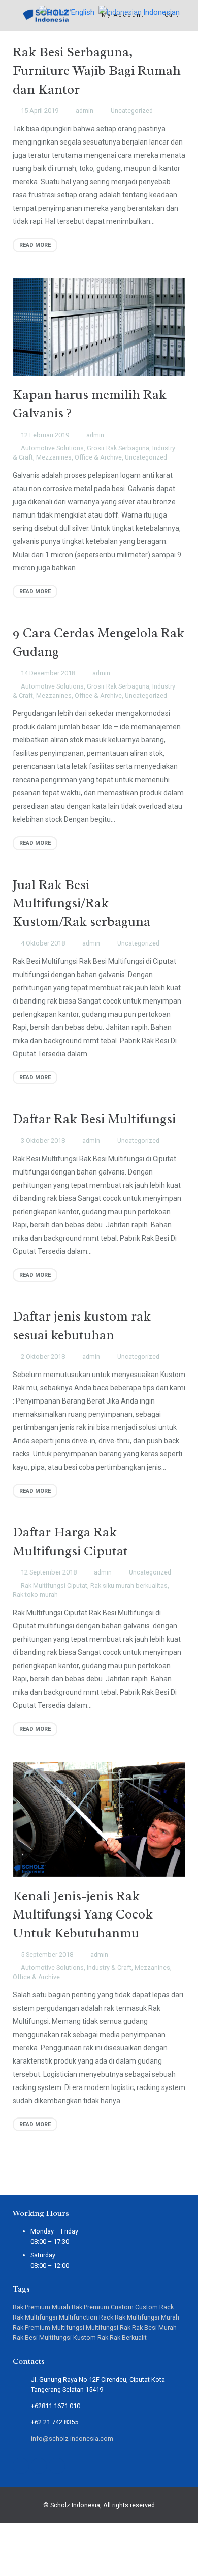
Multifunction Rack (86, 2317)
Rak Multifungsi (35, 2317)
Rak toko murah (35, 1595)
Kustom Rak (91, 2338)
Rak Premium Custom (103, 2307)
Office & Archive (98, 457)
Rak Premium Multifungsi (48, 2327)
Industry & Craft (109, 1968)
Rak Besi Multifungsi (42, 2338)
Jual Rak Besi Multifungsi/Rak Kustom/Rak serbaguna (81, 903)
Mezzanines (54, 457)
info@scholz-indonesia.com (72, 2438)
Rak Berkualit (128, 2338)
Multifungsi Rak (108, 2327)
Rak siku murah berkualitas (129, 1585)
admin (85, 111)
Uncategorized (132, 111)
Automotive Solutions (52, 448)
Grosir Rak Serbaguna (118, 448)
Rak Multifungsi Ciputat (54, 1585)
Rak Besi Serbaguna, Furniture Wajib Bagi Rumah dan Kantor (97, 71)
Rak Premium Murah (41, 2307)
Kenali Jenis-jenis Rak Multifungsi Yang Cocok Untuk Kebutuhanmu (83, 1914)
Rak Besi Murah (154, 2327)
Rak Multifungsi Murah (147, 2317)
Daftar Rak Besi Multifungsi (94, 1119)
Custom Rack (154, 2307)
